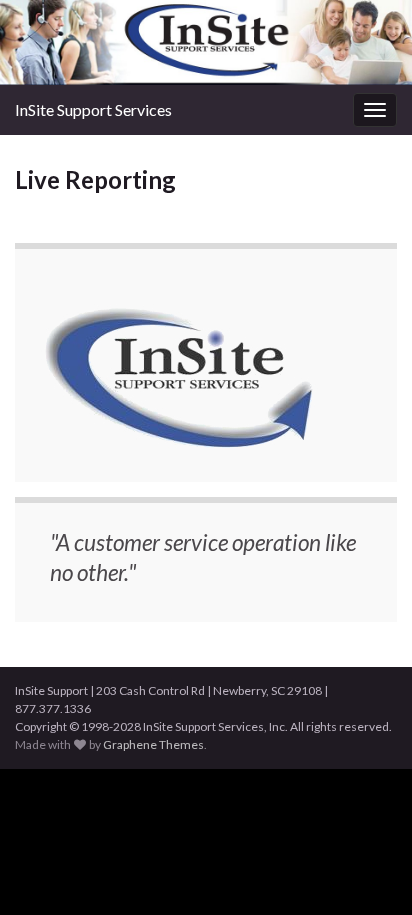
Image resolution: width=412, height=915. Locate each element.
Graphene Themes (153, 744)
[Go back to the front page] (206, 42)
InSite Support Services (93, 109)
